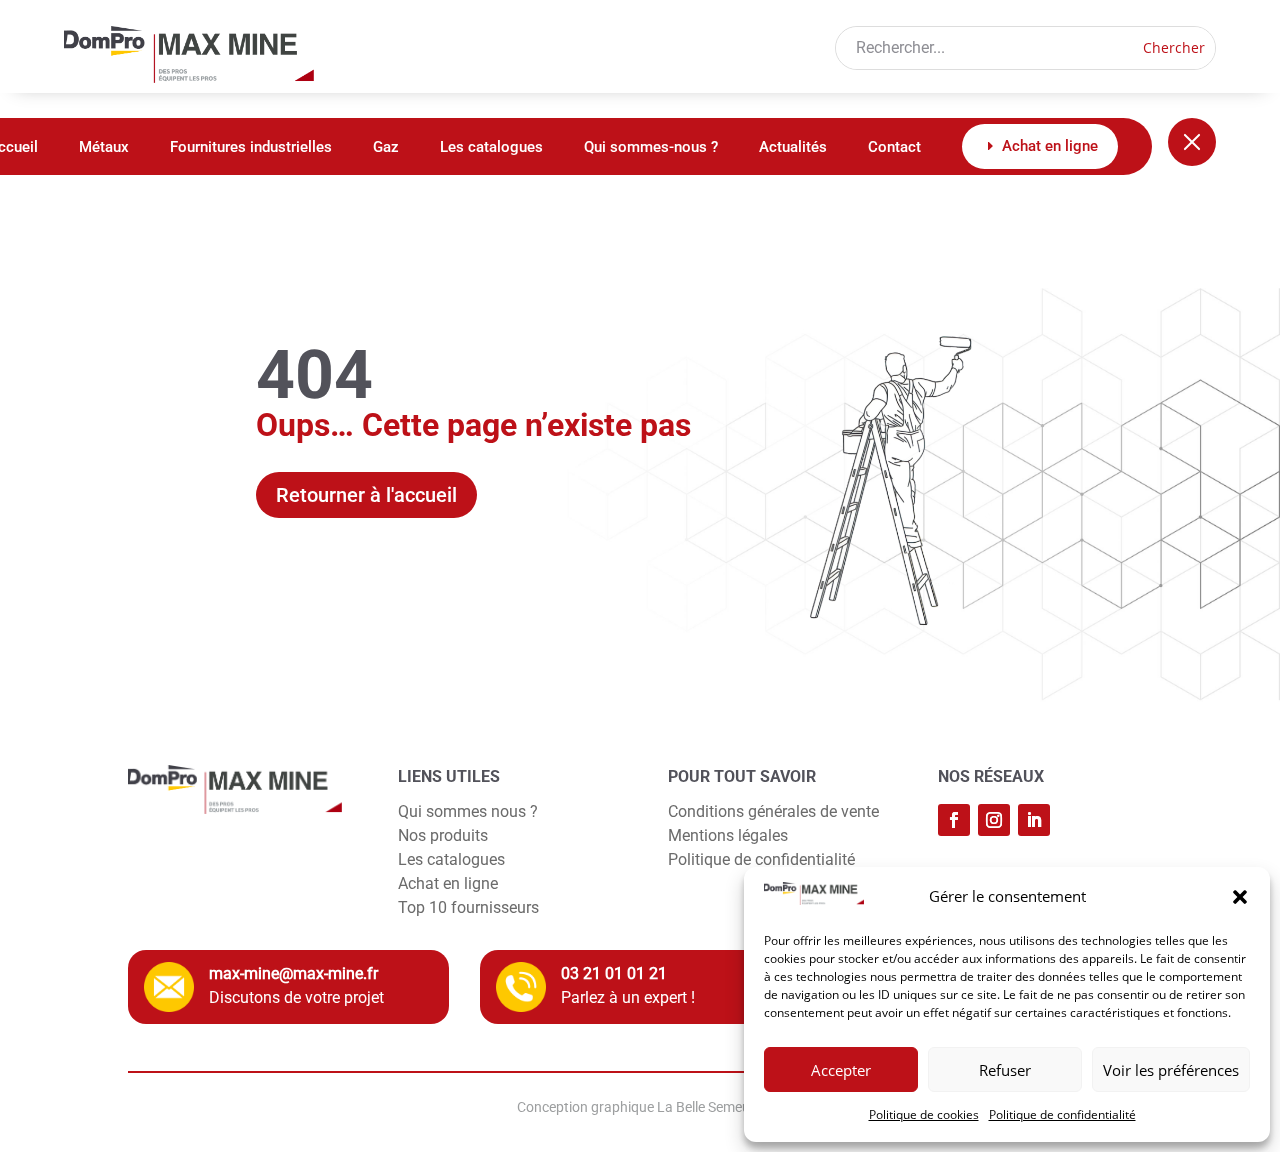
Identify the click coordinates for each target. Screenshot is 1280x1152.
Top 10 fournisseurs (468, 907)
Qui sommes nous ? (468, 811)
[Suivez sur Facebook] (954, 820)
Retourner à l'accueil (366, 495)
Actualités (793, 148)
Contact (894, 148)
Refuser (1005, 1070)
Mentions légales (728, 835)
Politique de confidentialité (1062, 1114)
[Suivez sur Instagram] (994, 820)
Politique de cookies (924, 1114)
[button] (1240, 897)
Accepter (841, 1070)
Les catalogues (491, 148)
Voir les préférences (1171, 1070)
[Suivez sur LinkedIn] (1034, 820)
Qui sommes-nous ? (651, 148)
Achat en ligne (448, 883)
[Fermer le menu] (1192, 142)
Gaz (386, 148)
